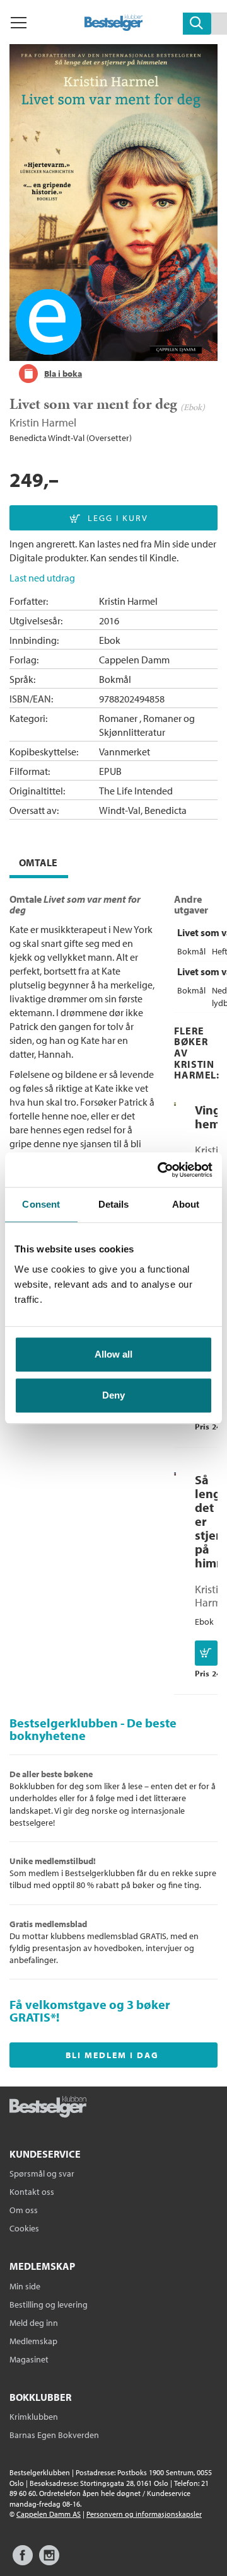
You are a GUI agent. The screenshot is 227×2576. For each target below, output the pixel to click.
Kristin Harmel (43, 422)
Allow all (113, 1354)
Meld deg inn (34, 2323)
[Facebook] (23, 2561)
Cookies (24, 2228)
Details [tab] (114, 1204)
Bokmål (115, 679)
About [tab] (186, 1204)
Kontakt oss (32, 2192)
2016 (109, 621)
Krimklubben (34, 2417)
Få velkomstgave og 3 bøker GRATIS (90, 2011)
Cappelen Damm (134, 660)
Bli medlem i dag (112, 2055)
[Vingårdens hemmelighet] (175, 1102)
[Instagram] (49, 2561)
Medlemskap (33, 2341)
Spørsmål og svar (42, 2173)
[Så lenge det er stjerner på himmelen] (175, 1472)
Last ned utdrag (42, 578)
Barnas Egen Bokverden (54, 2435)
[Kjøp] (206, 1653)
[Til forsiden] (114, 27)
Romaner (118, 718)
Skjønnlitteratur (132, 732)
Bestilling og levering (49, 2304)
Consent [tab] (41, 1204)
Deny (113, 1395)
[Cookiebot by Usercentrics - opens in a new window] (160, 1170)
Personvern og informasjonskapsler (144, 2514)
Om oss (24, 2210)
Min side (25, 2286)
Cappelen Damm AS (49, 2514)
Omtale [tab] (38, 862)
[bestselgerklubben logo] (48, 2108)
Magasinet (29, 2359)
